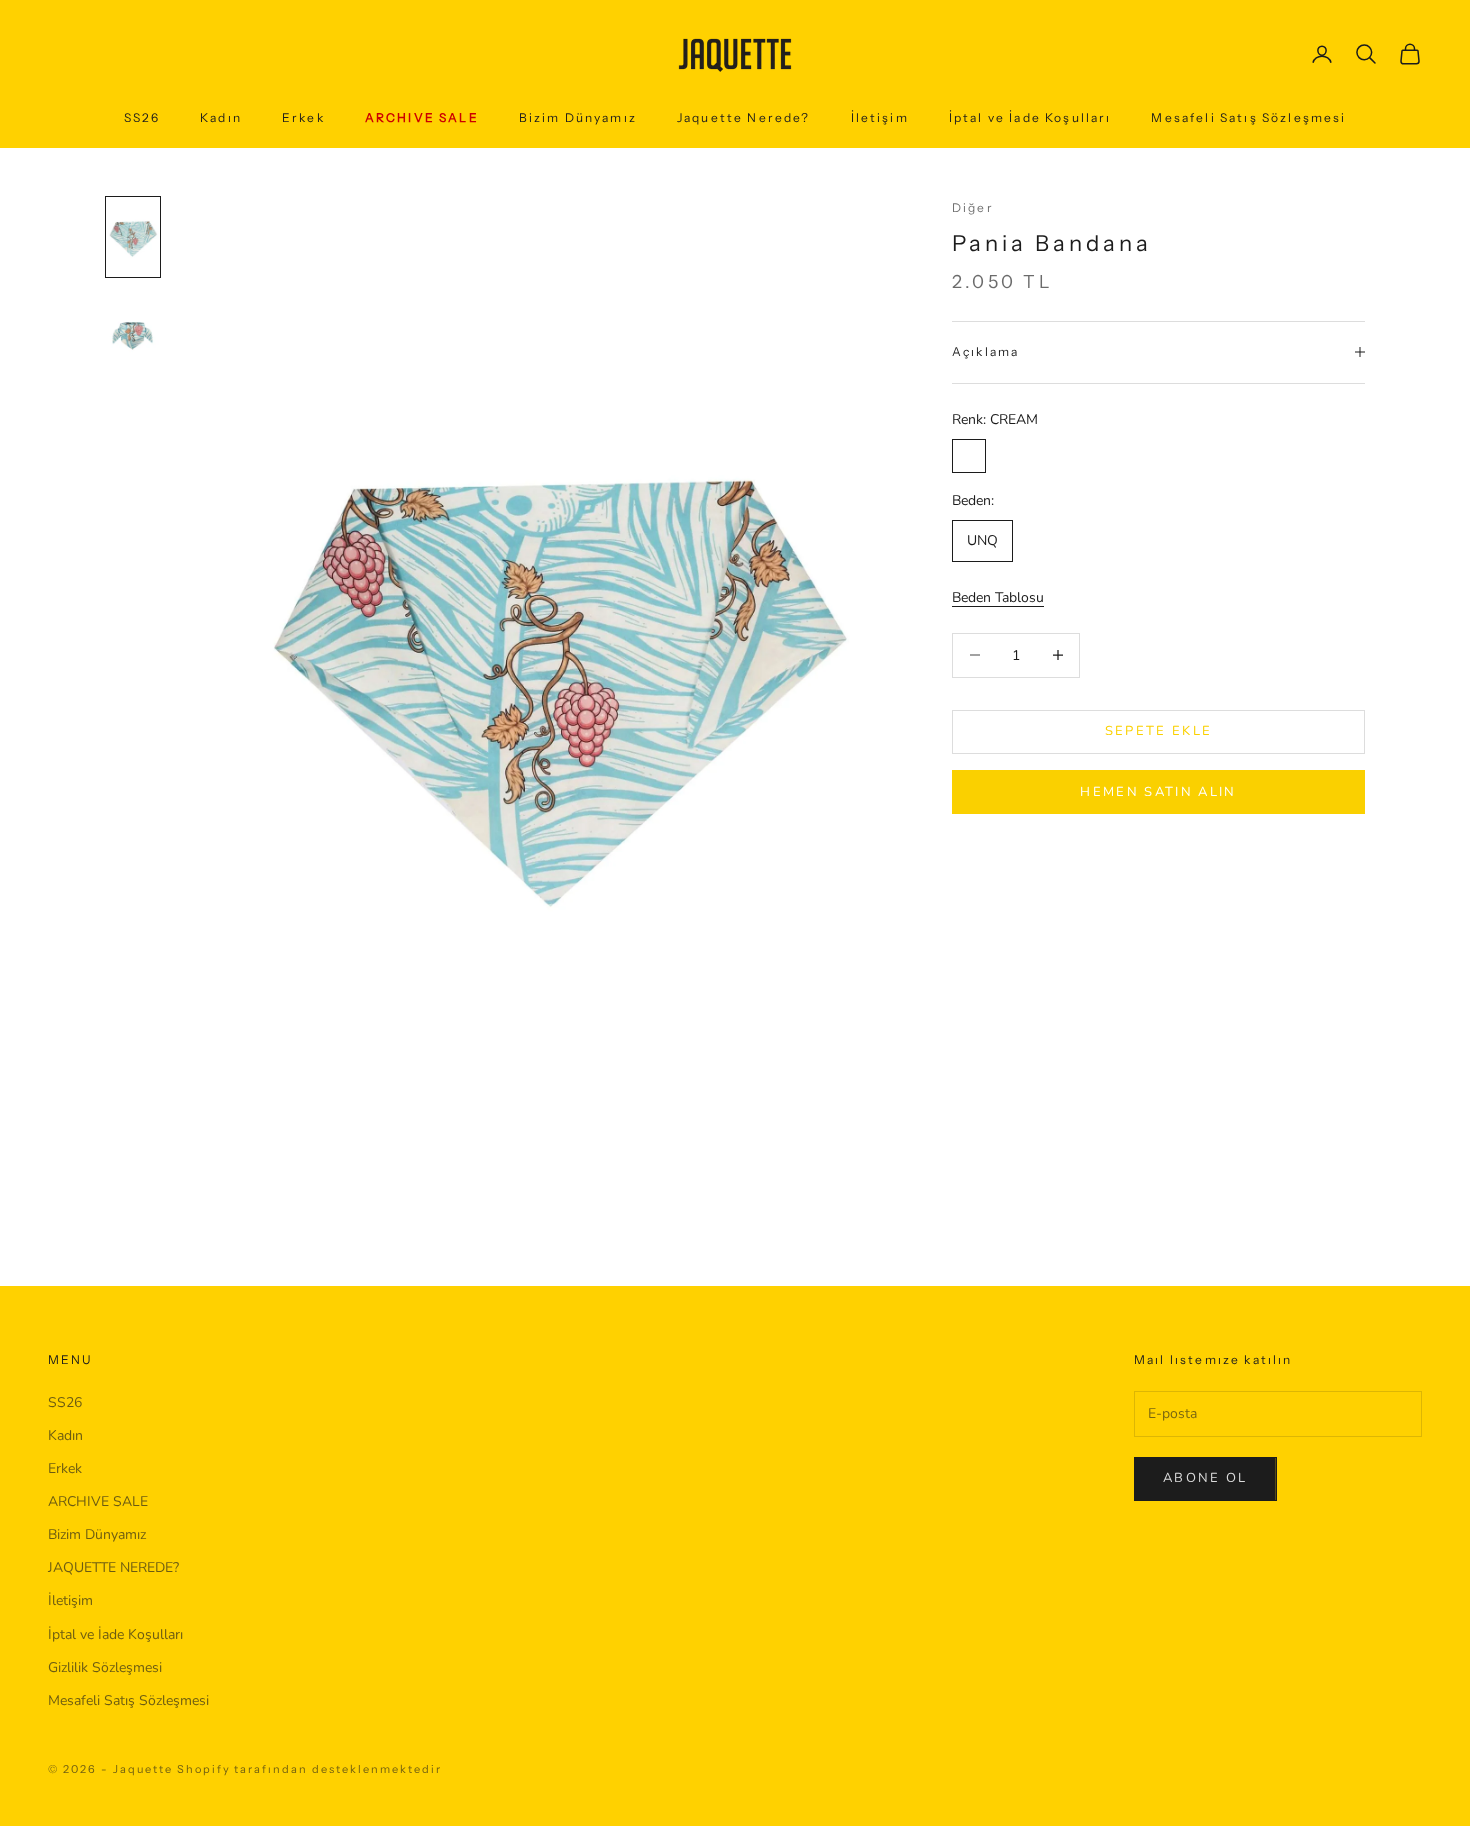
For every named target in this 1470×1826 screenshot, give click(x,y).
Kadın (221, 117)
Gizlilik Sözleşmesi (105, 1667)
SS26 (142, 117)
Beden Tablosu (998, 596)
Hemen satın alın (1158, 791)
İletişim (880, 117)
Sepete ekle (1159, 731)
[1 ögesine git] (133, 237)
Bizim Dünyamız (578, 117)
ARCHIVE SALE (422, 117)
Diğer (973, 207)
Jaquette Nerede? (744, 117)
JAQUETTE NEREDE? (113, 1567)
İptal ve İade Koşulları (1030, 117)
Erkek (303, 117)
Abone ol (1205, 1478)
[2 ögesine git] (133, 335)
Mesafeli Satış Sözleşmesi (1248, 117)
